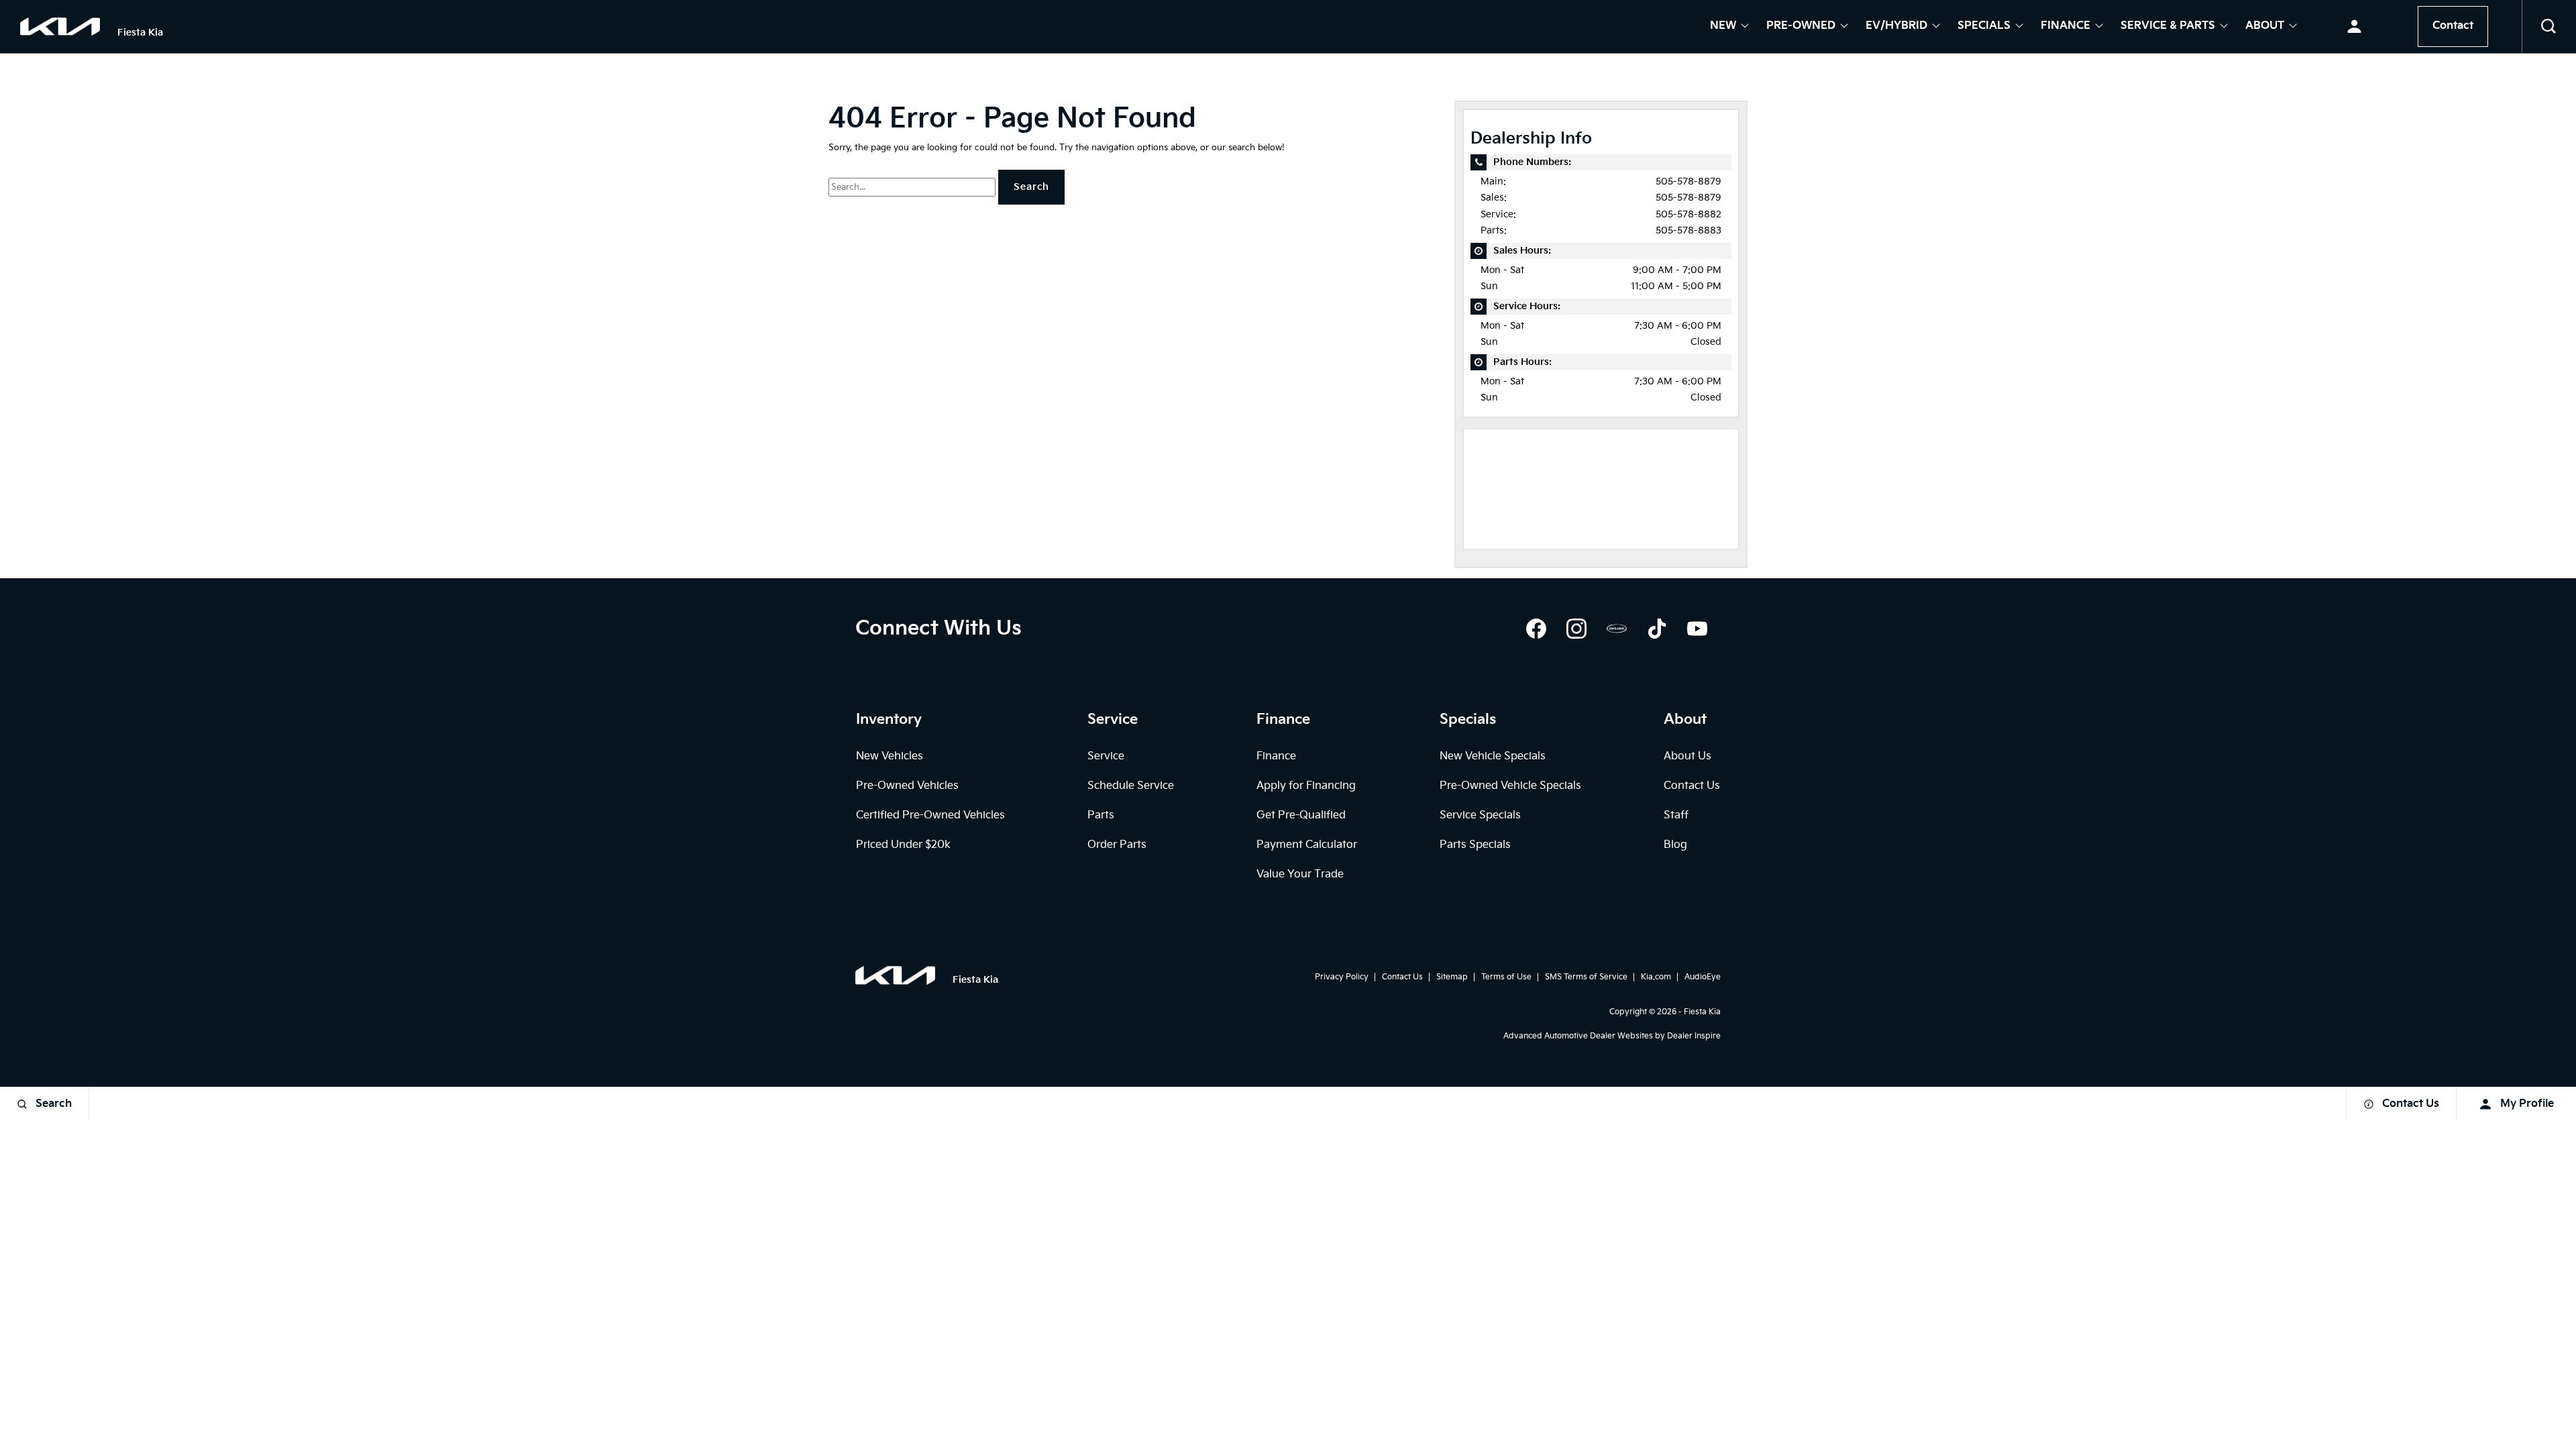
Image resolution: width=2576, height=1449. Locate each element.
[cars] (1617, 629)
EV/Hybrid (1896, 27)
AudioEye (1703, 977)
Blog (1675, 845)
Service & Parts (2168, 27)
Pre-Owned (1801, 27)
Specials (1984, 27)
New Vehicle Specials (1493, 756)
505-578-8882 (1688, 214)
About (2265, 27)
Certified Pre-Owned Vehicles (930, 815)
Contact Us (1692, 786)
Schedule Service (1131, 786)
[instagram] (1576, 629)
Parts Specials (1475, 845)
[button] (2549, 27)
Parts (1101, 815)
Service (1106, 756)
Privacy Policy (1342, 977)
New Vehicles (890, 756)
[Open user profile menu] (2354, 27)
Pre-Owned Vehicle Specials (1510, 786)
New (1723, 27)
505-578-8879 (1688, 181)
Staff (1676, 815)
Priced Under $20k (903, 845)
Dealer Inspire (1694, 1036)
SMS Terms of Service (1586, 977)
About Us (1687, 756)
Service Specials (1480, 815)
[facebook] (1536, 629)
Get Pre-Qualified (1301, 815)
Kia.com (1656, 977)
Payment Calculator (1307, 845)
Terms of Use (1506, 977)
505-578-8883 (1688, 230)
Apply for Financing (1306, 786)
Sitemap (1452, 977)
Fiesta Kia (1702, 1012)
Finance (2065, 27)
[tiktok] (1657, 629)
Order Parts (1117, 845)
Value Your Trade (1300, 874)
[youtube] (1697, 629)
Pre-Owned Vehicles (907, 786)
